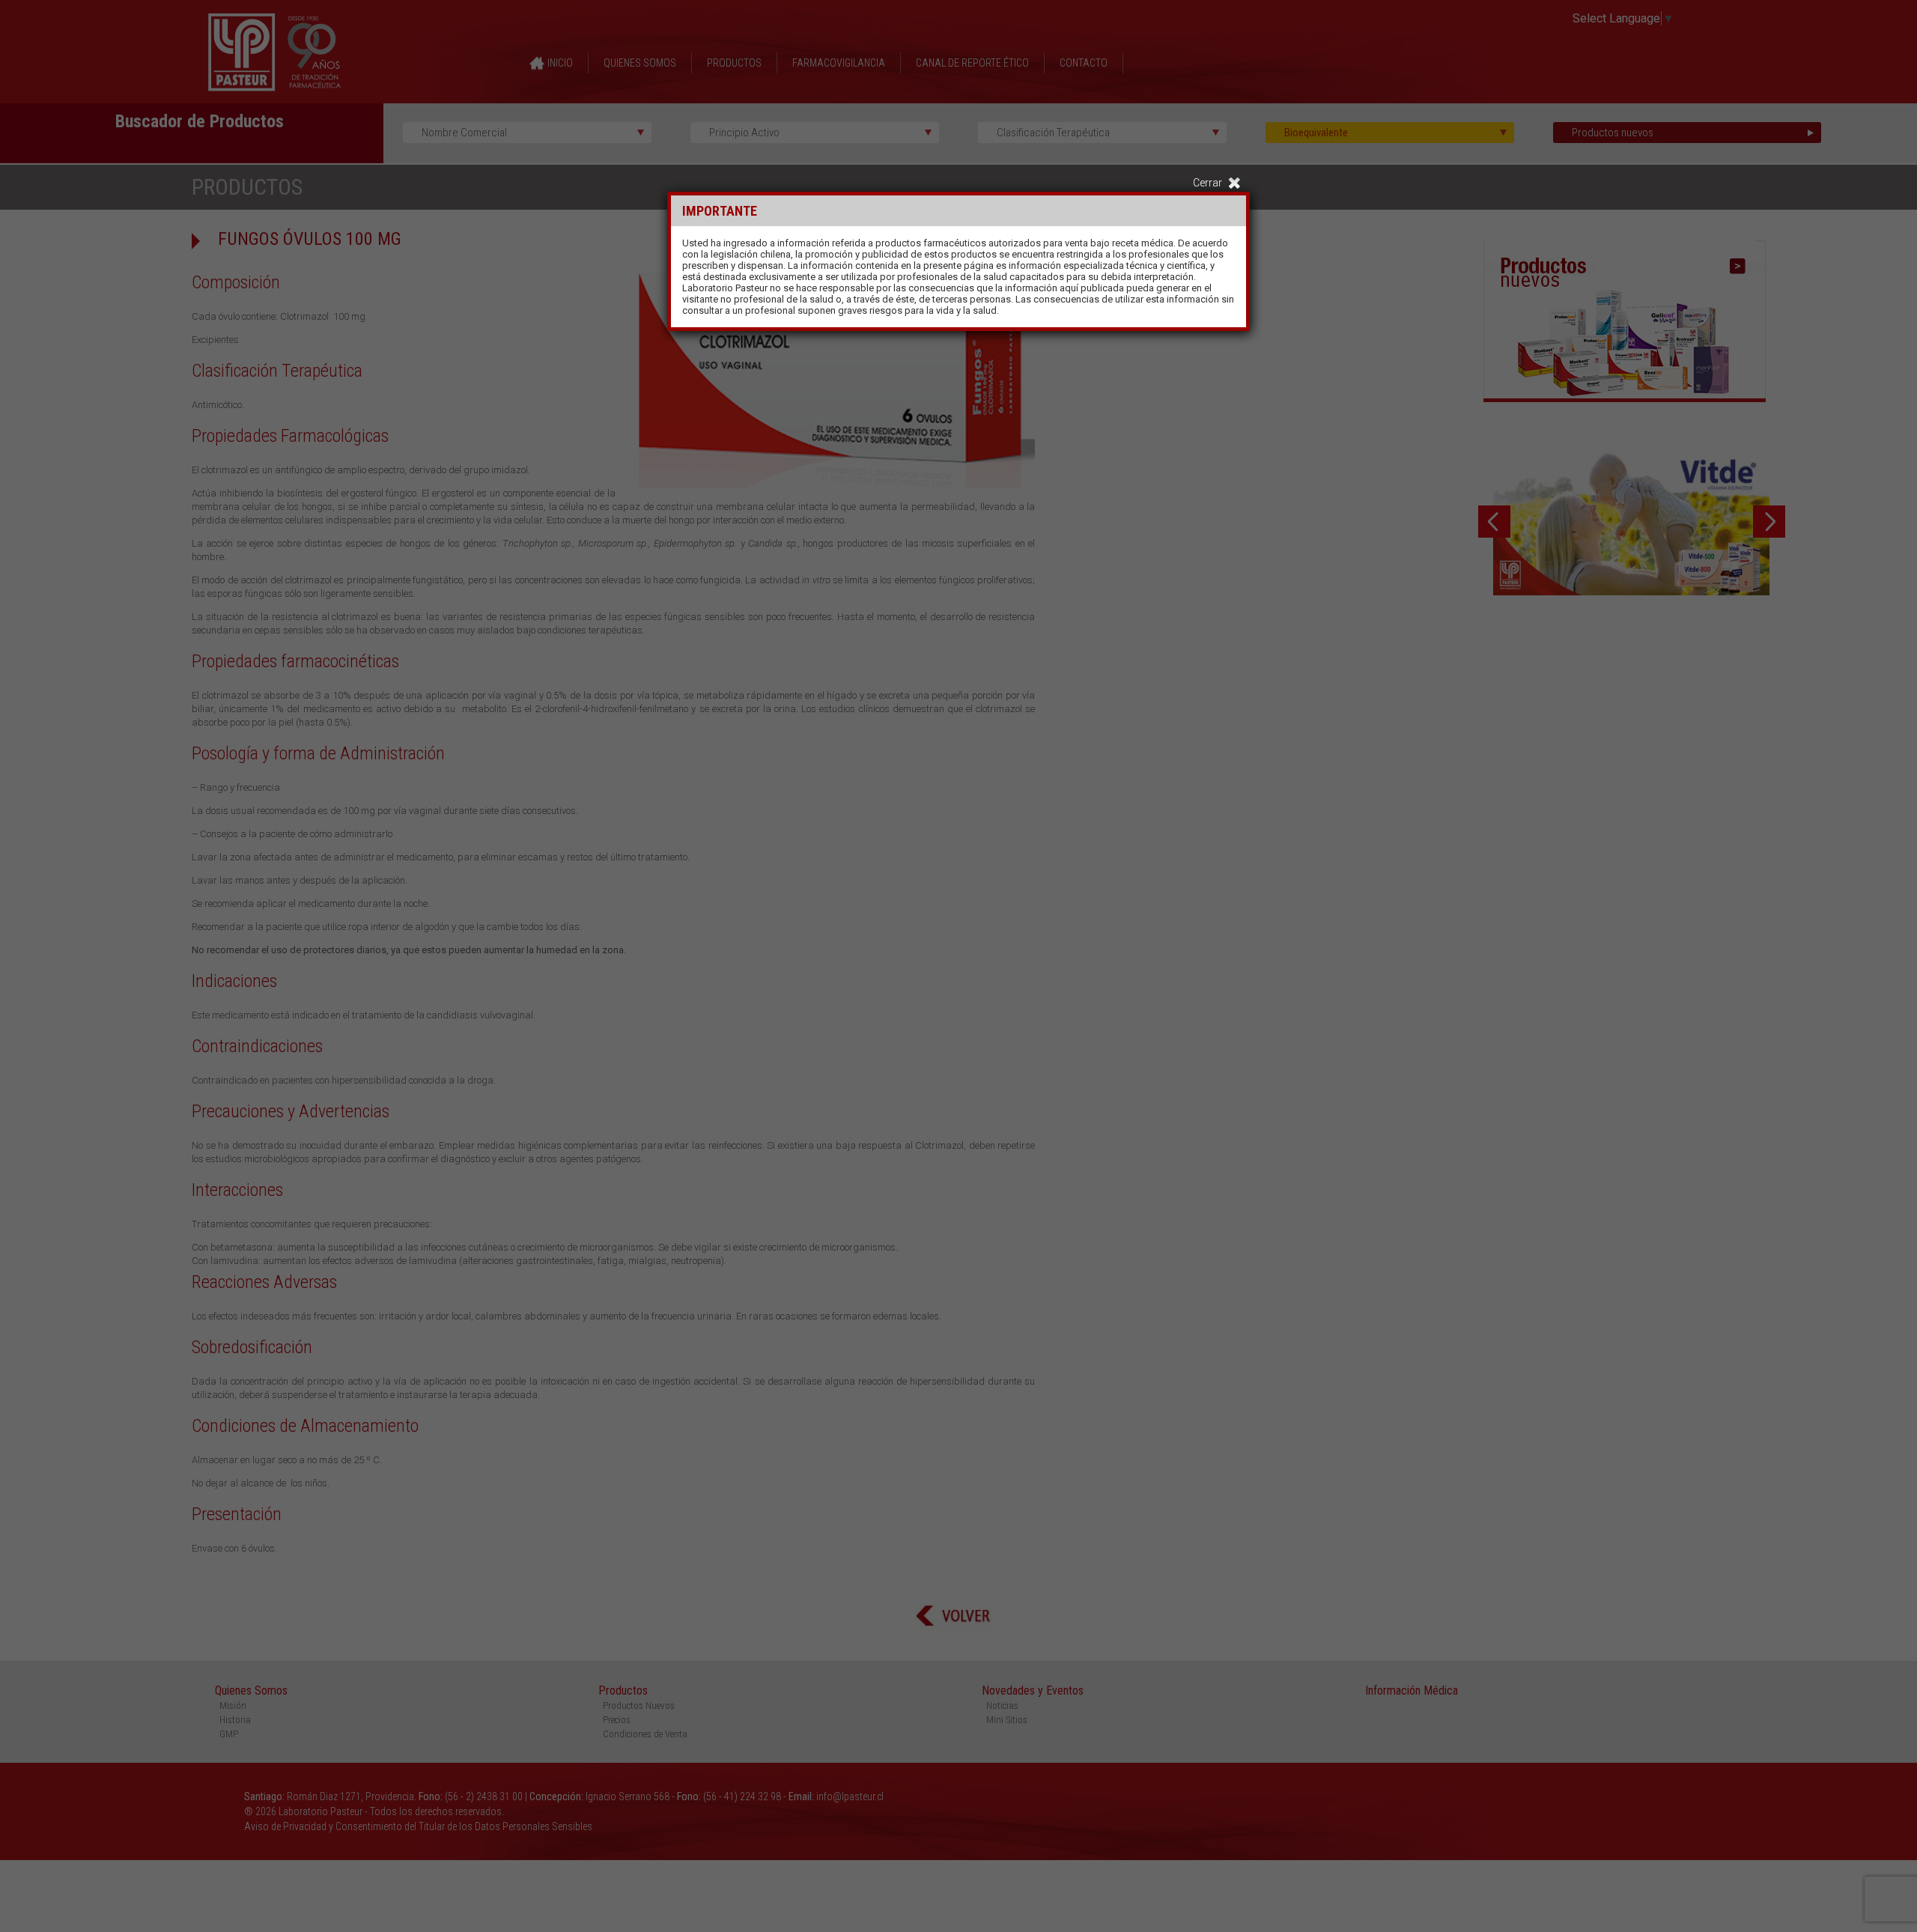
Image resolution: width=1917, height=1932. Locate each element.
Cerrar (1207, 183)
